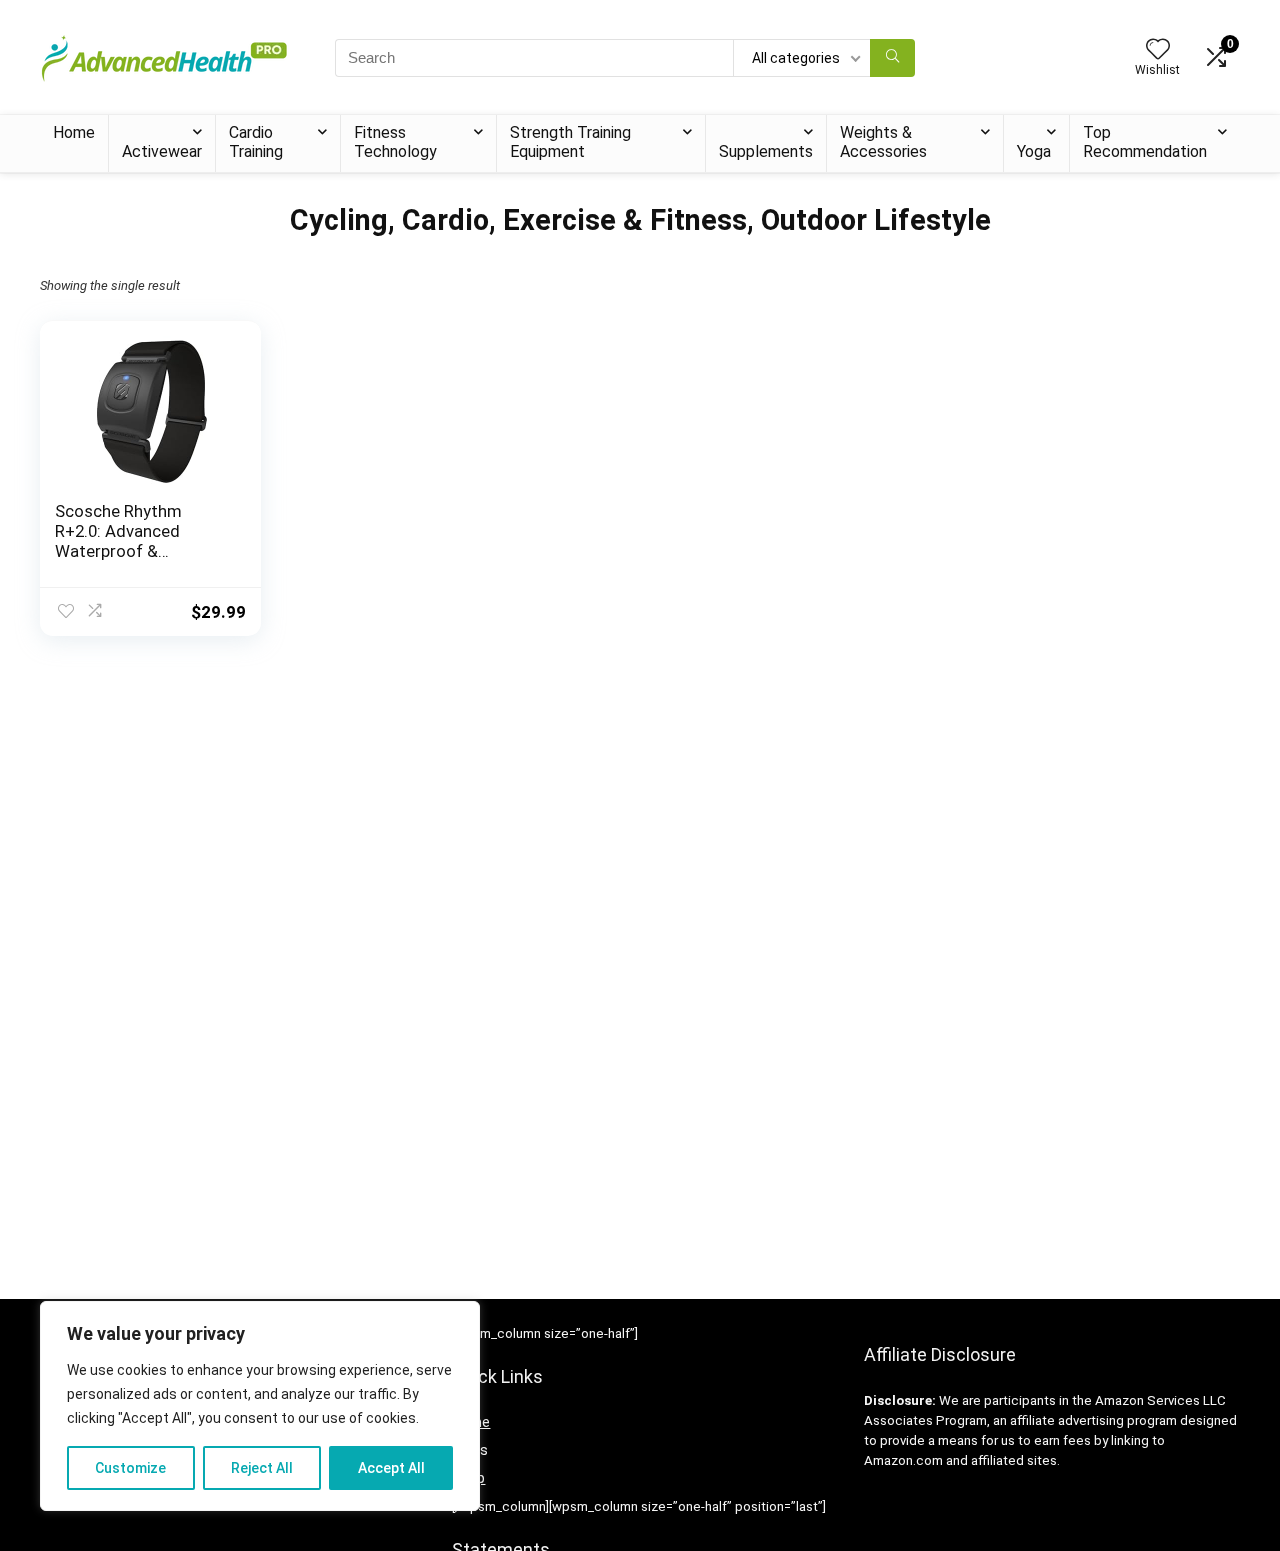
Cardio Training (256, 142)
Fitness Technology (395, 142)
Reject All (262, 1468)
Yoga (1034, 151)
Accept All (391, 1468)
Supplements (766, 151)
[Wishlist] (1158, 51)
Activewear (162, 151)
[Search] (892, 58)
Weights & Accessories (883, 142)
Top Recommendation (1145, 142)
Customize (130, 1468)
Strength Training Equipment (570, 142)
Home (74, 132)
